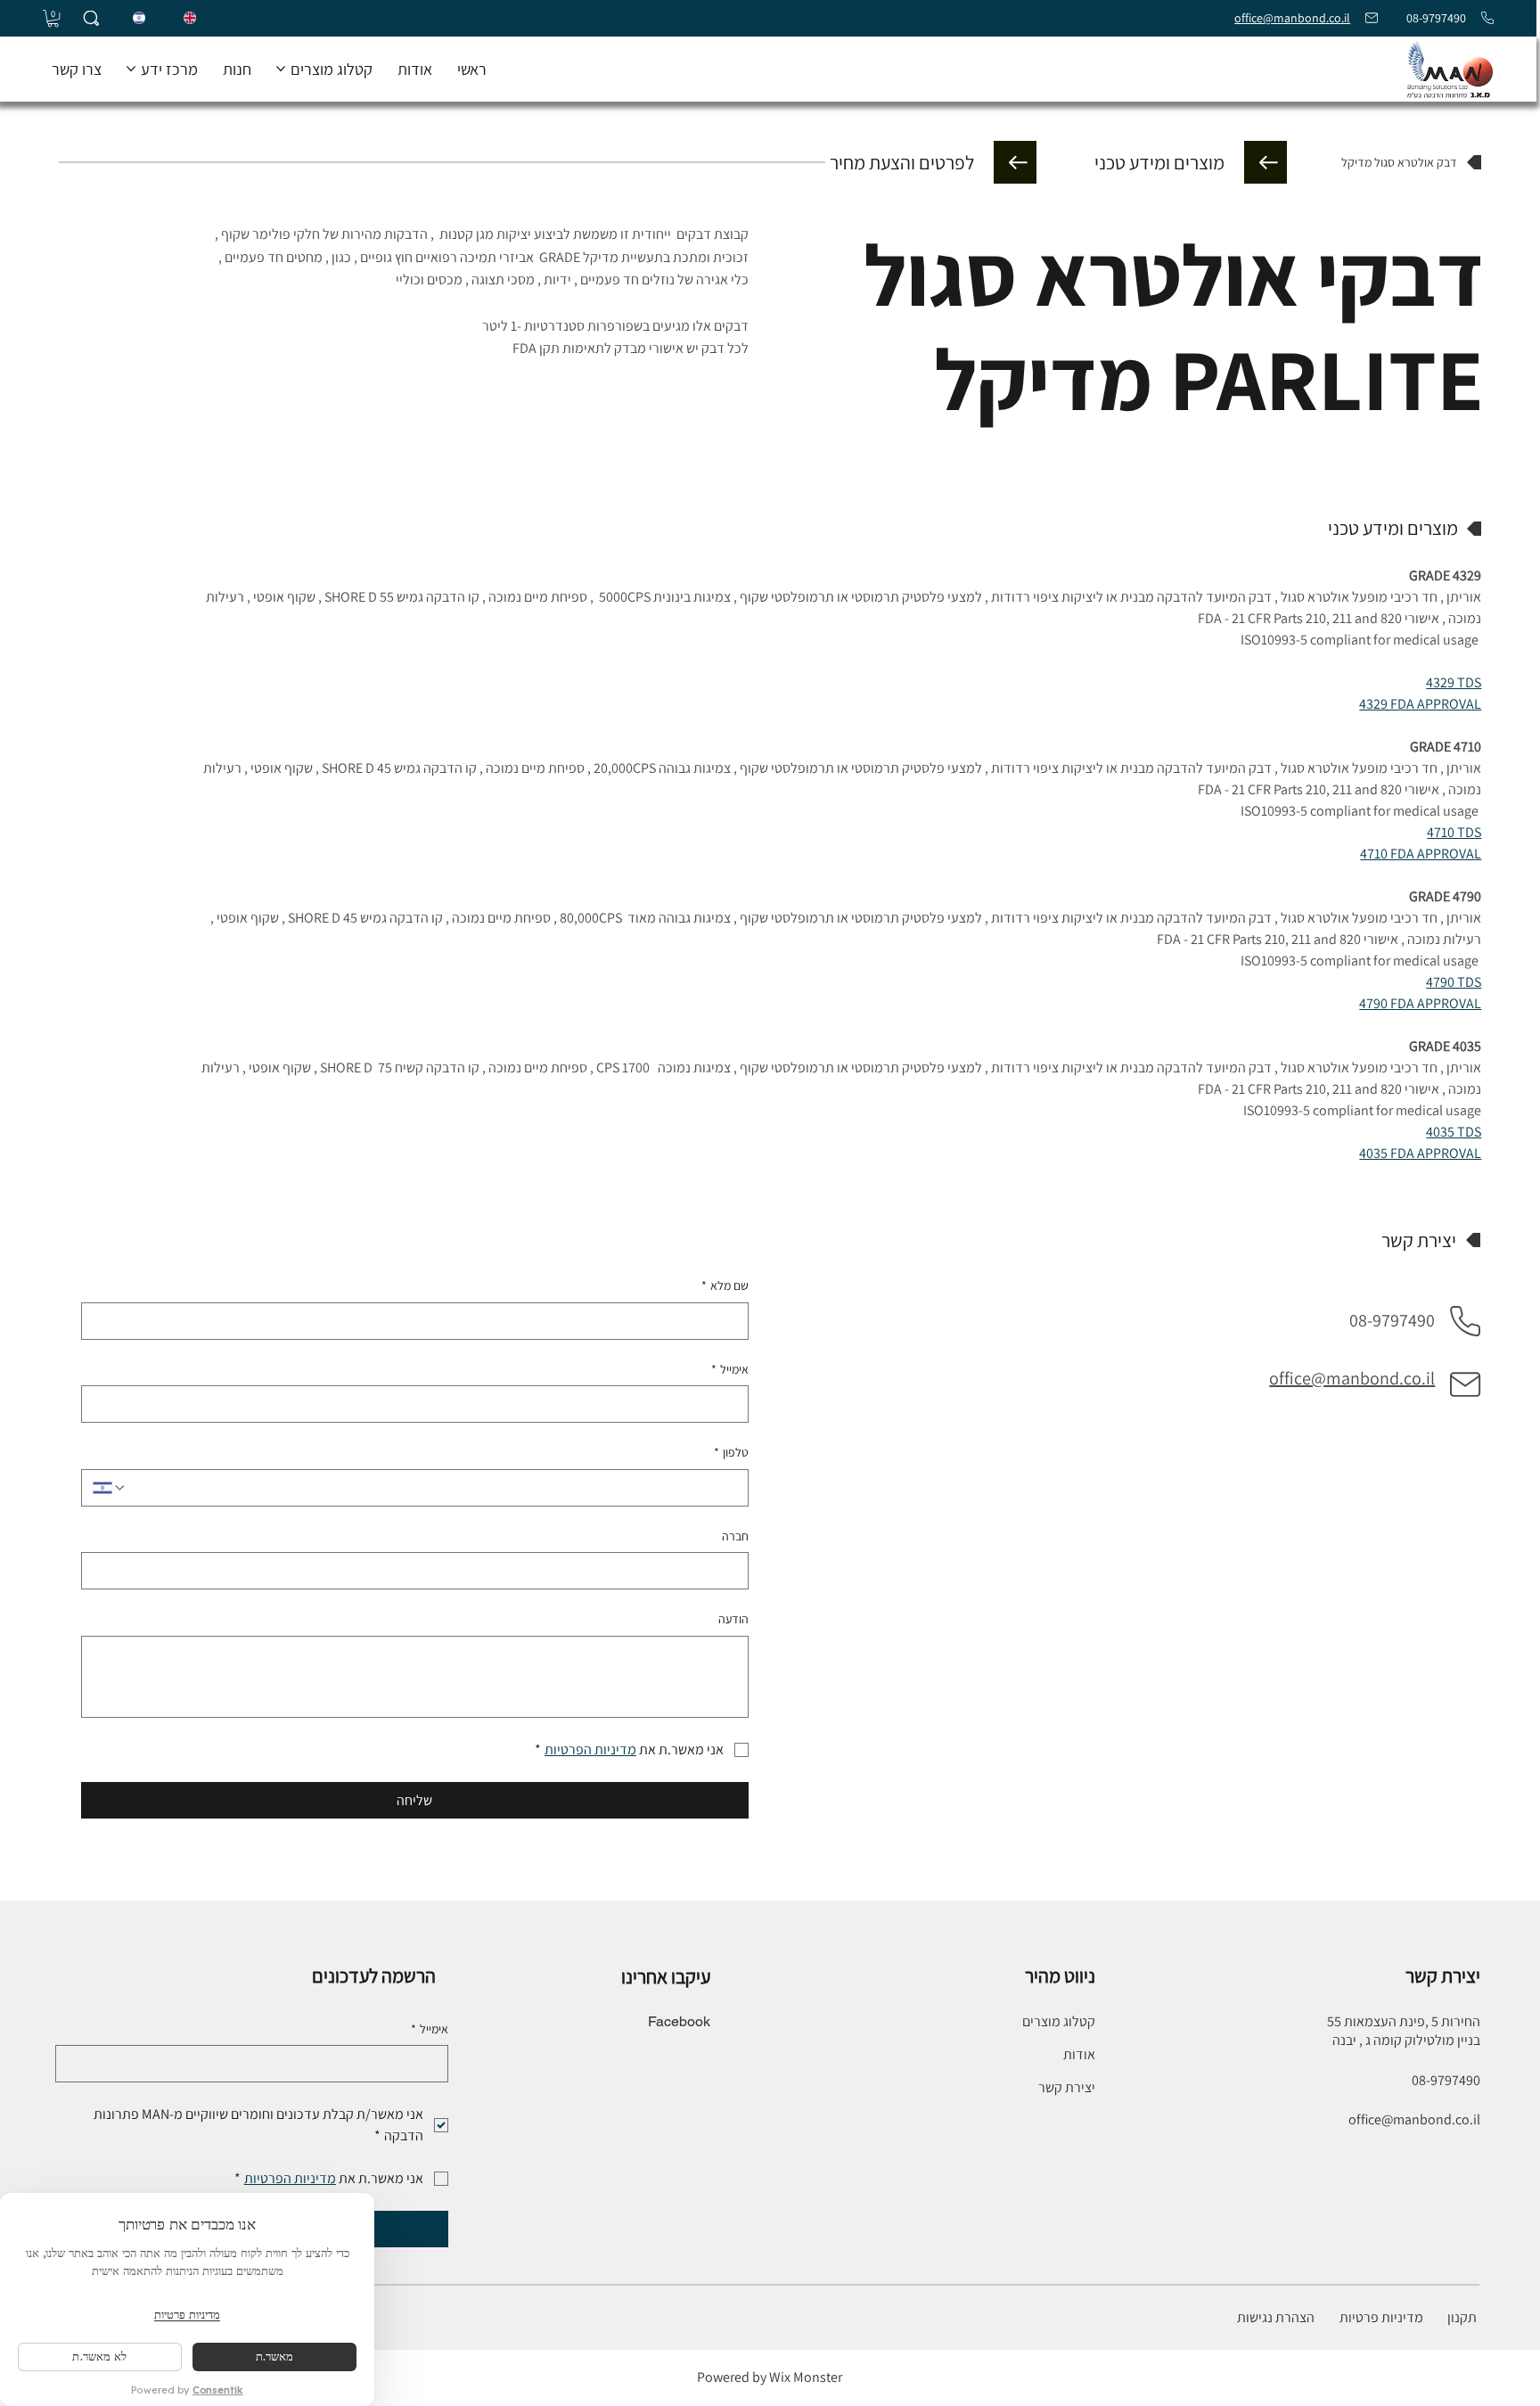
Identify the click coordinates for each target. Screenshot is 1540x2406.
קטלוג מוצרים (1059, 2021)
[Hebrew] (139, 19)
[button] (53, 18)
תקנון (1463, 2317)
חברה (735, 1536)
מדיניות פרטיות (1381, 2317)
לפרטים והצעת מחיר (902, 162)
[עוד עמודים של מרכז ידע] (131, 69)
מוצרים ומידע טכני (1159, 162)
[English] (190, 19)
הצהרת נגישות (1276, 2317)
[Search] (91, 18)
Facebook (679, 2021)
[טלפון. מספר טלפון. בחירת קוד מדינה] (110, 1488)
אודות (1079, 2054)
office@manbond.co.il (1292, 18)
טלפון (731, 1452)
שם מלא (725, 1285)
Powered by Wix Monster (770, 2377)
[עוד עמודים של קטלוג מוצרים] (281, 69)
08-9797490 (1435, 18)
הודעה (733, 1619)
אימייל (730, 1369)
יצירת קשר (1067, 2087)
